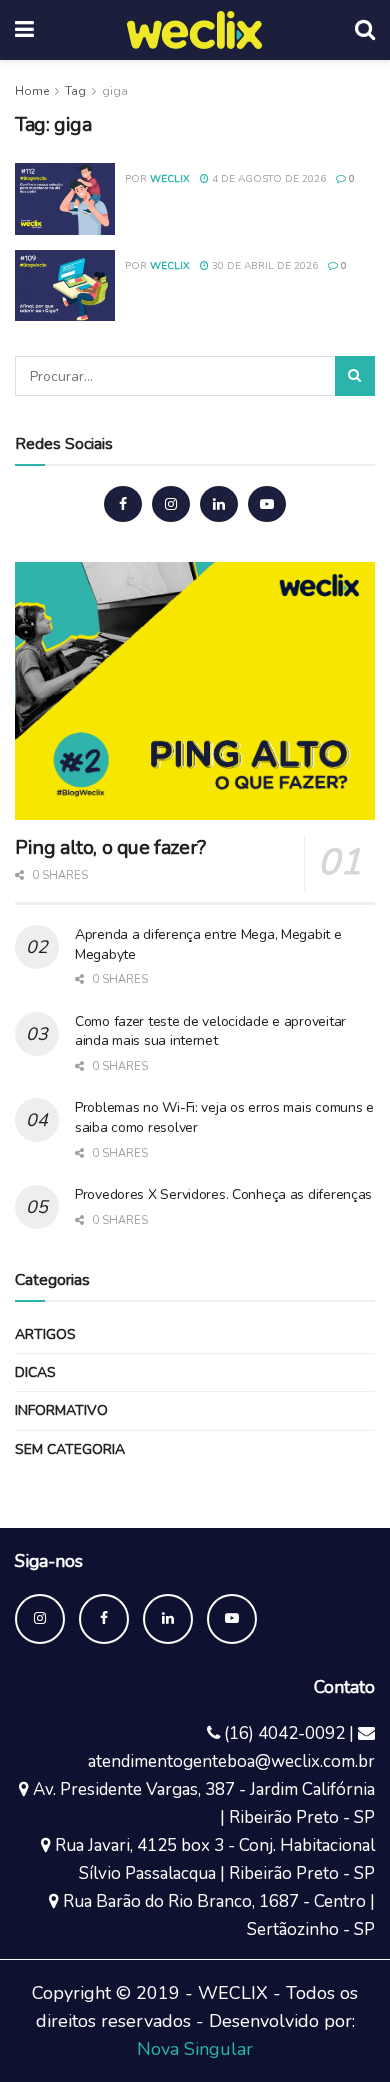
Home (32, 91)
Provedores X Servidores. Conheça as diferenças (223, 1194)
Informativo (61, 1410)
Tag (75, 91)
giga (115, 91)
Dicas (35, 1372)
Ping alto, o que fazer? (110, 847)
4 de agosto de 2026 (267, 179)
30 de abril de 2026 (263, 266)
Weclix (170, 179)
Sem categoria (70, 1449)
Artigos (45, 1334)
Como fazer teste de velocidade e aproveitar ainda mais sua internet (210, 1031)
